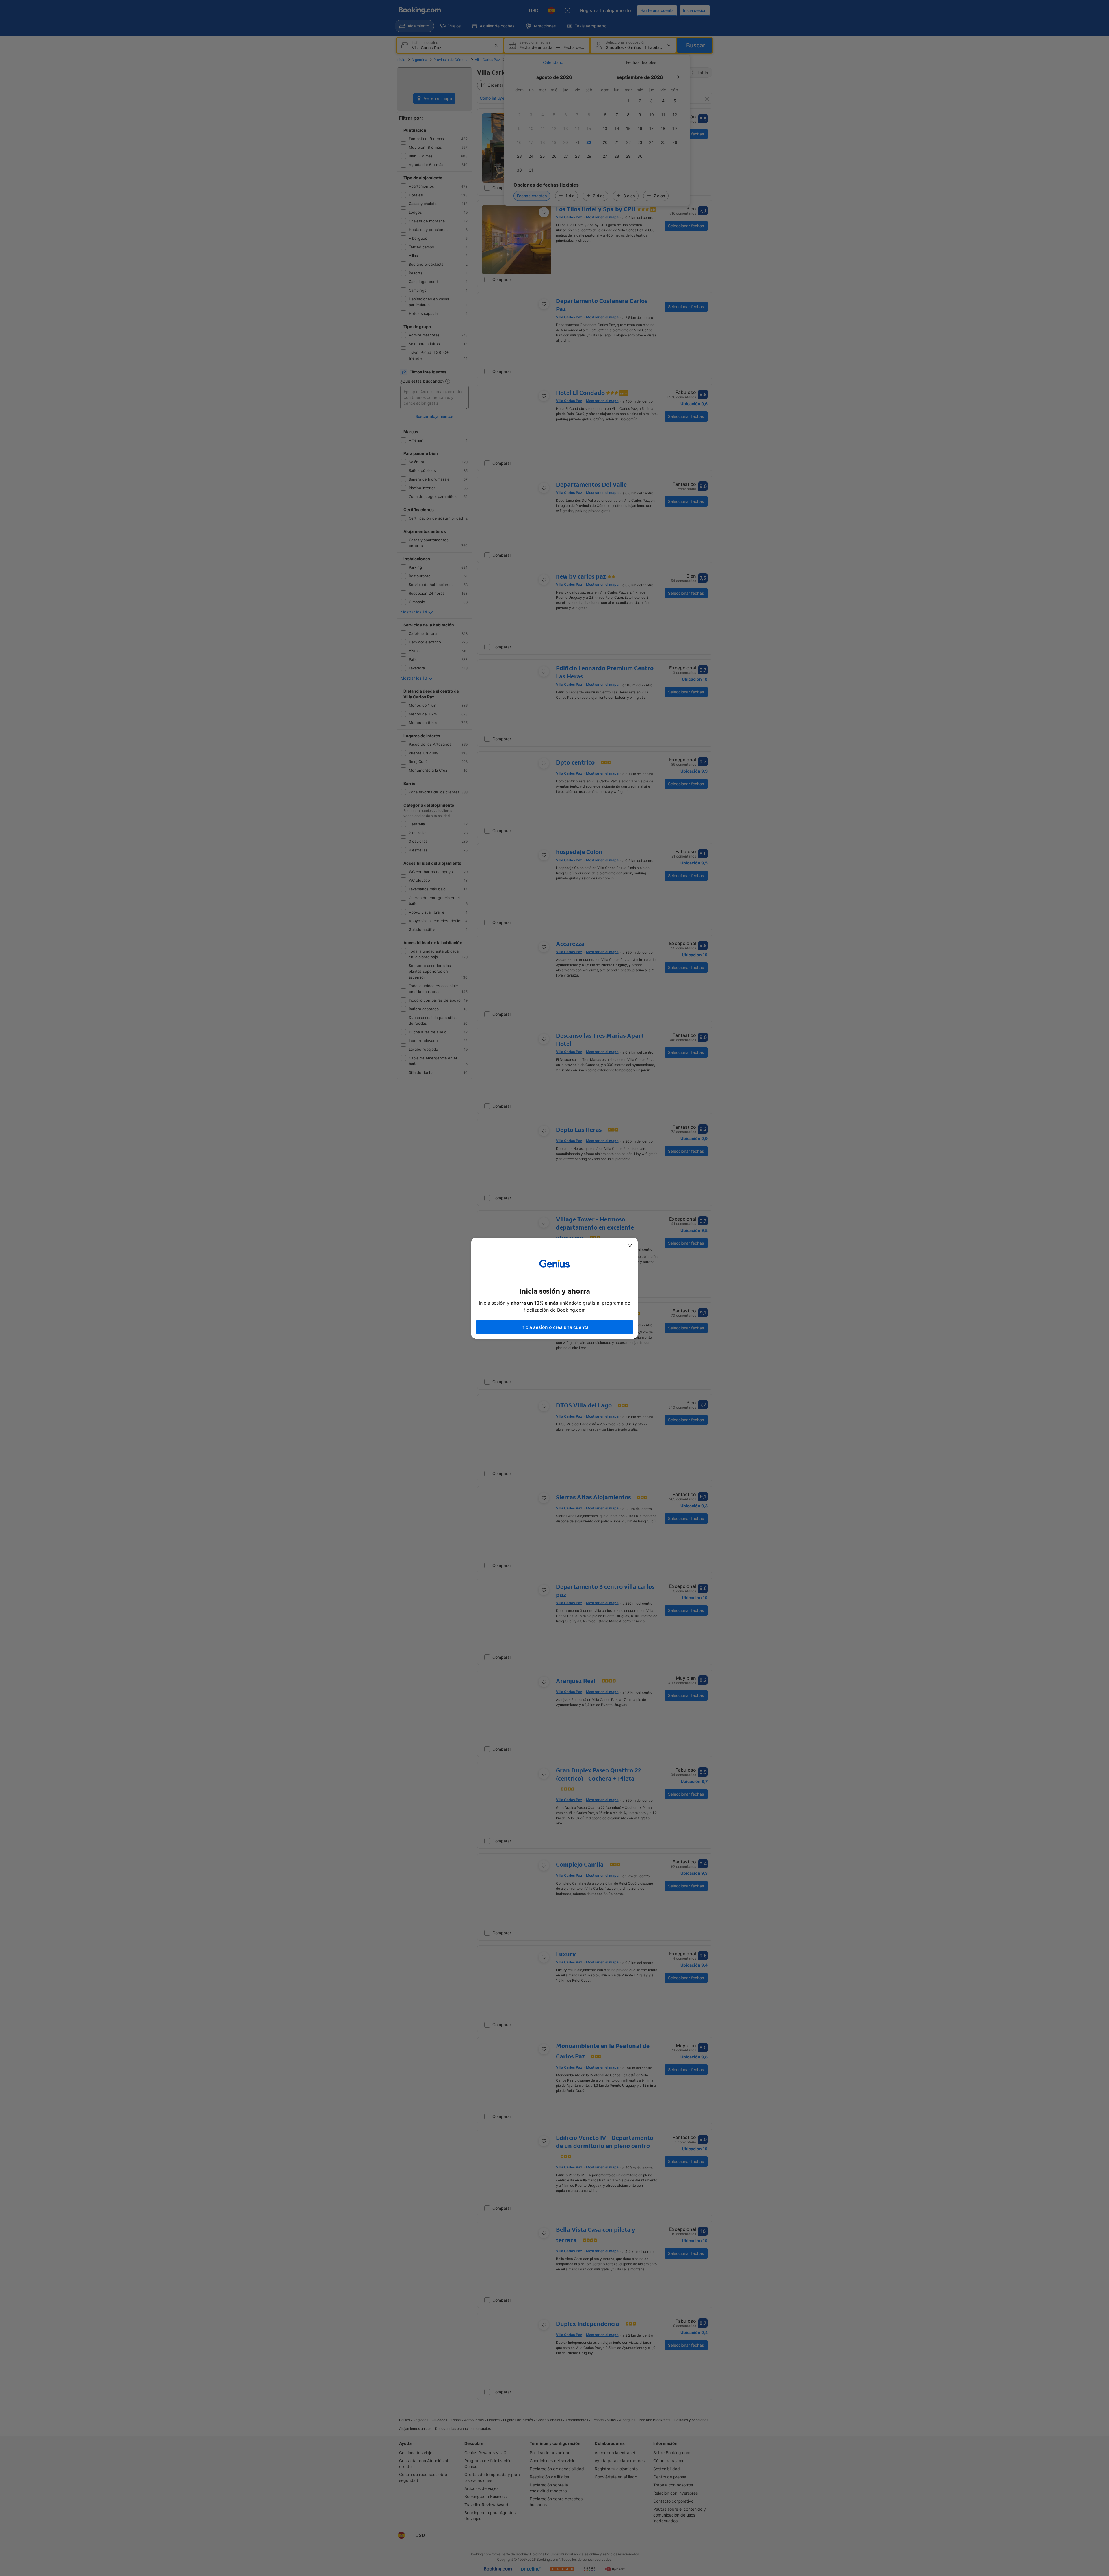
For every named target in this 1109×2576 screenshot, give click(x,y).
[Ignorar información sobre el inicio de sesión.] (630, 1246)
